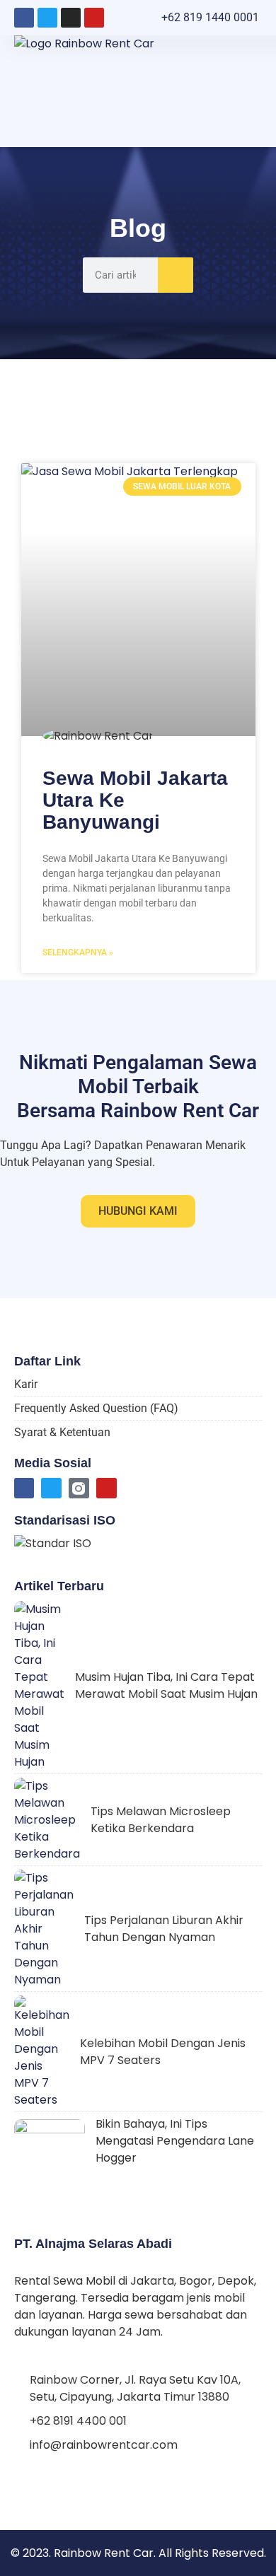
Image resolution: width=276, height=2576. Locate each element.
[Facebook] (24, 18)
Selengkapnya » (78, 952)
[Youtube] (94, 18)
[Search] (176, 275)
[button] (253, 91)
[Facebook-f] (24, 1488)
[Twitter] (47, 18)
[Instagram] (71, 18)
